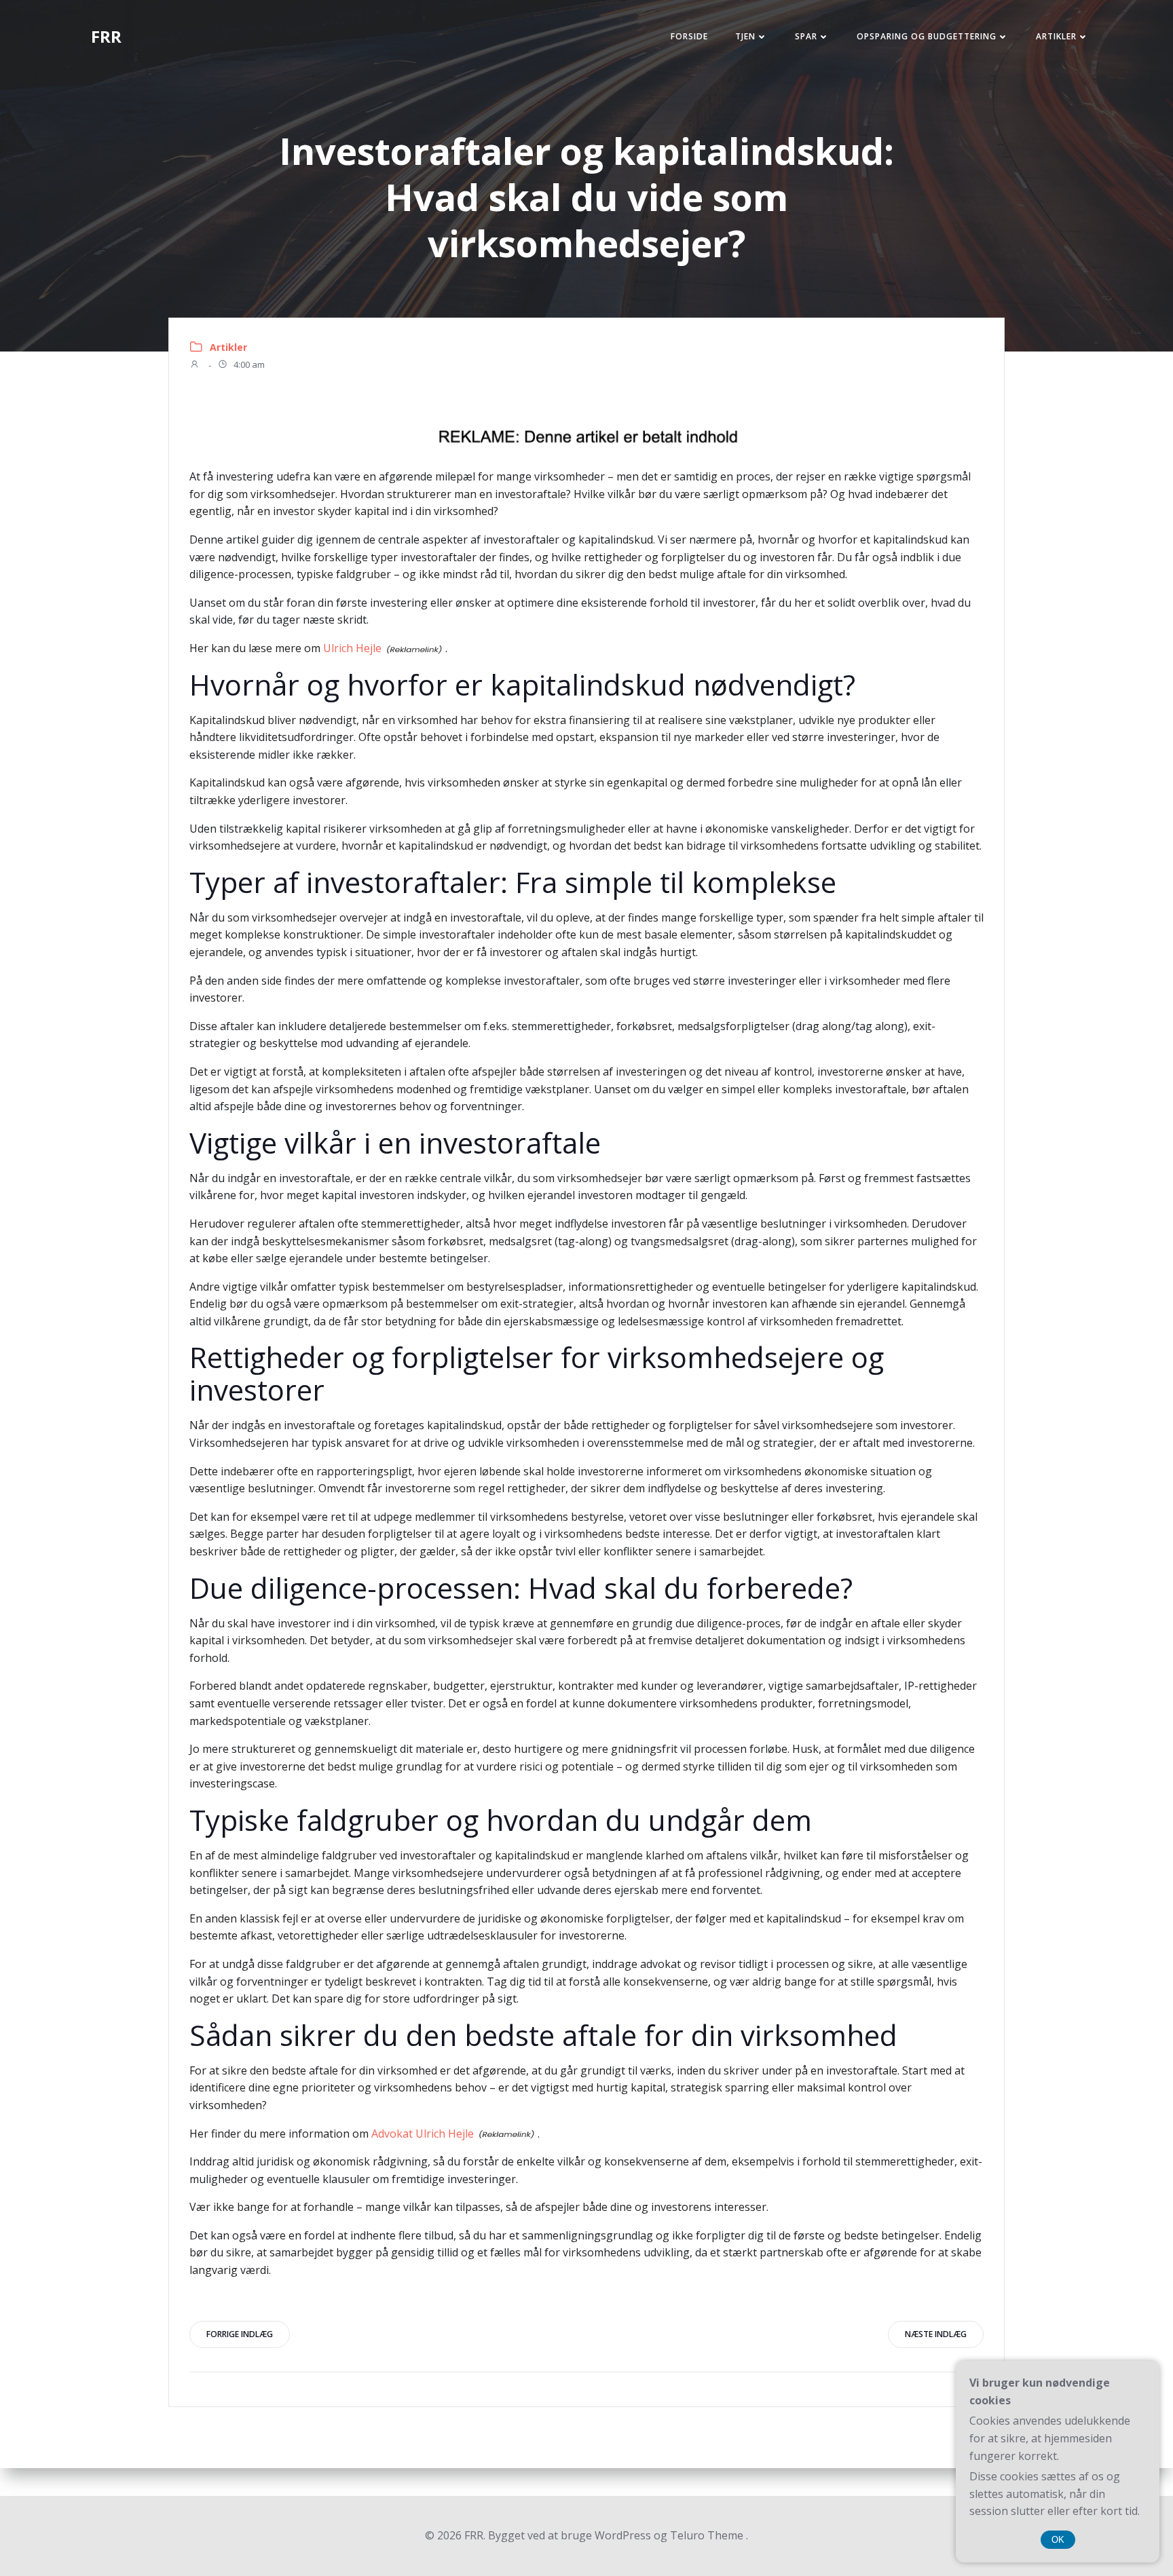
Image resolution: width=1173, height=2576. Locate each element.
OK (1058, 2540)
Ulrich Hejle (352, 648)
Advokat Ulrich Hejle (423, 2134)
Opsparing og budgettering (927, 36)
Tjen (745, 36)
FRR (106, 36)
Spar (806, 36)
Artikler (1056, 36)
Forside (689, 36)
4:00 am (248, 365)
